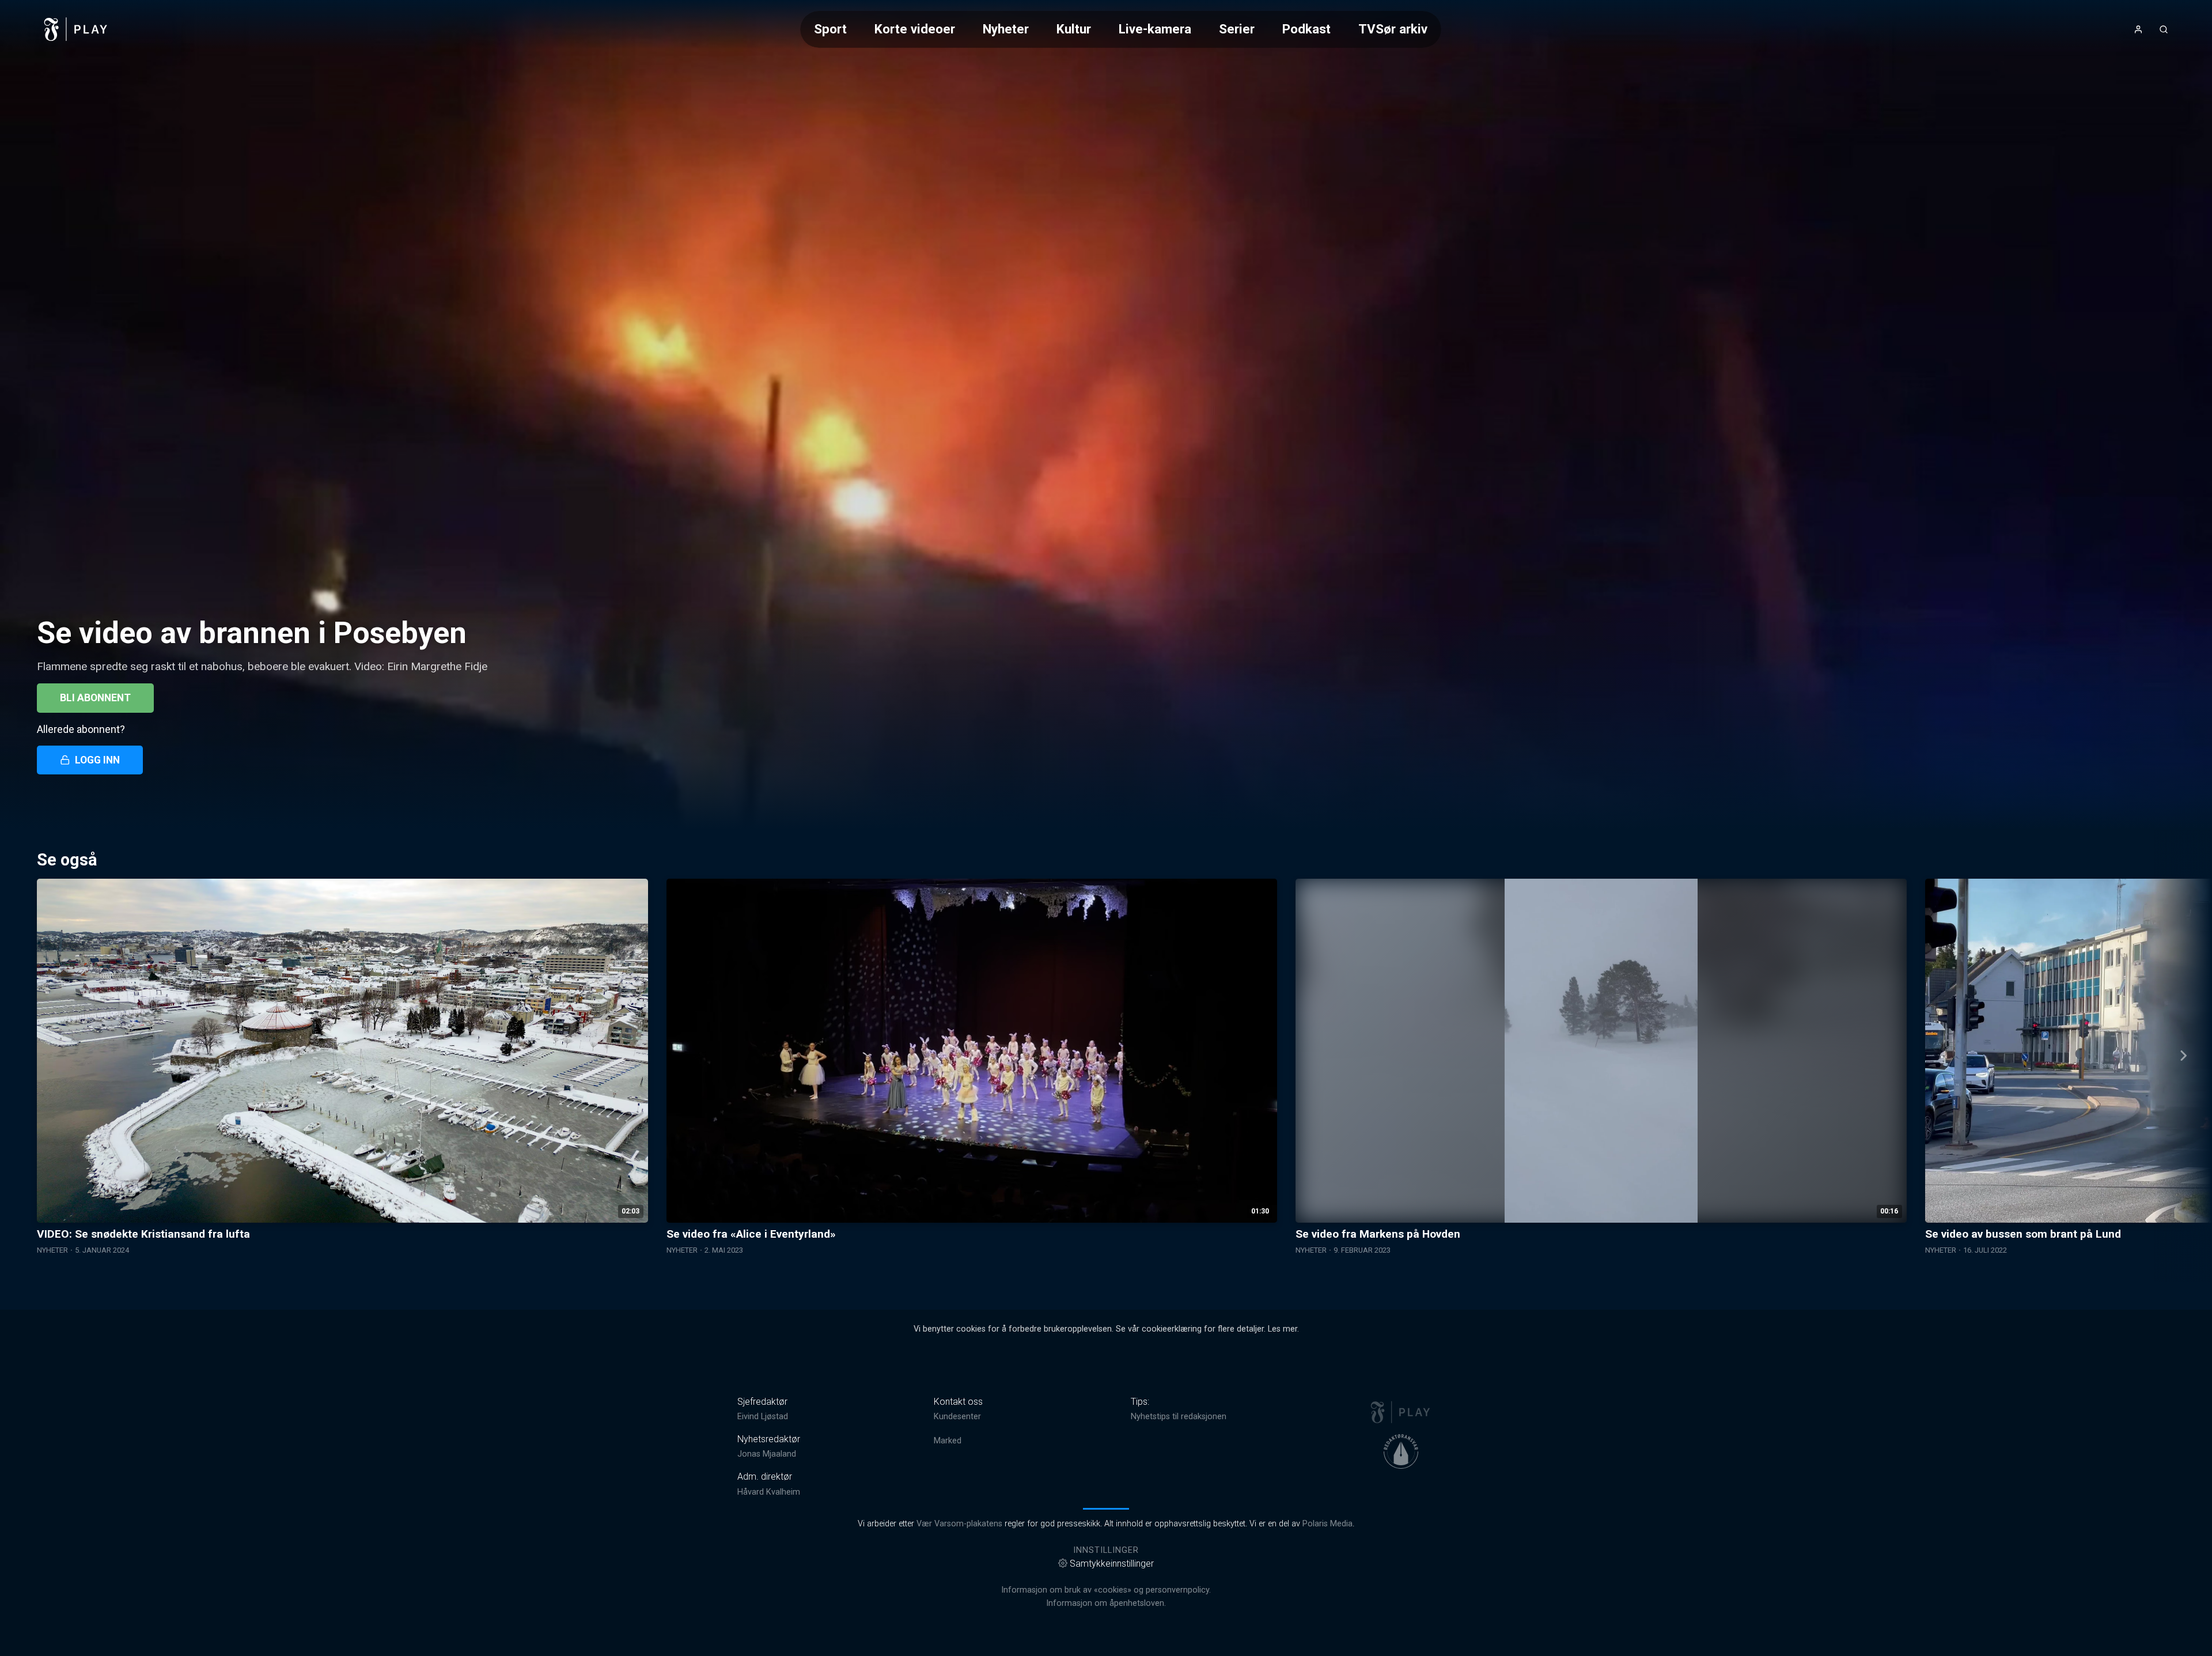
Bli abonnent (95, 698)
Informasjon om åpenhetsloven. (1106, 1603)
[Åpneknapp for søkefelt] (2164, 29)
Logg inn (97, 760)
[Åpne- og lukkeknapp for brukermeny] (2138, 29)
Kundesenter (957, 1417)
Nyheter (1006, 29)
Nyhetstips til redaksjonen (1179, 1417)
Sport (830, 29)
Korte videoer (915, 29)
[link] (76, 29)
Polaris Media (1327, 1524)
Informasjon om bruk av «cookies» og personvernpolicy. (1106, 1590)
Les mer (1283, 1329)
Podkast (1306, 29)
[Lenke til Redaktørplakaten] (1401, 1451)
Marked (948, 1441)
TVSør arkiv (1393, 29)
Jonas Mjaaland (767, 1454)
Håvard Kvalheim (769, 1492)
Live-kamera (1155, 29)
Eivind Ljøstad (763, 1417)
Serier (1237, 29)
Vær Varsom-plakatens (959, 1524)
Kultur (1074, 29)
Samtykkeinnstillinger (1112, 1564)
